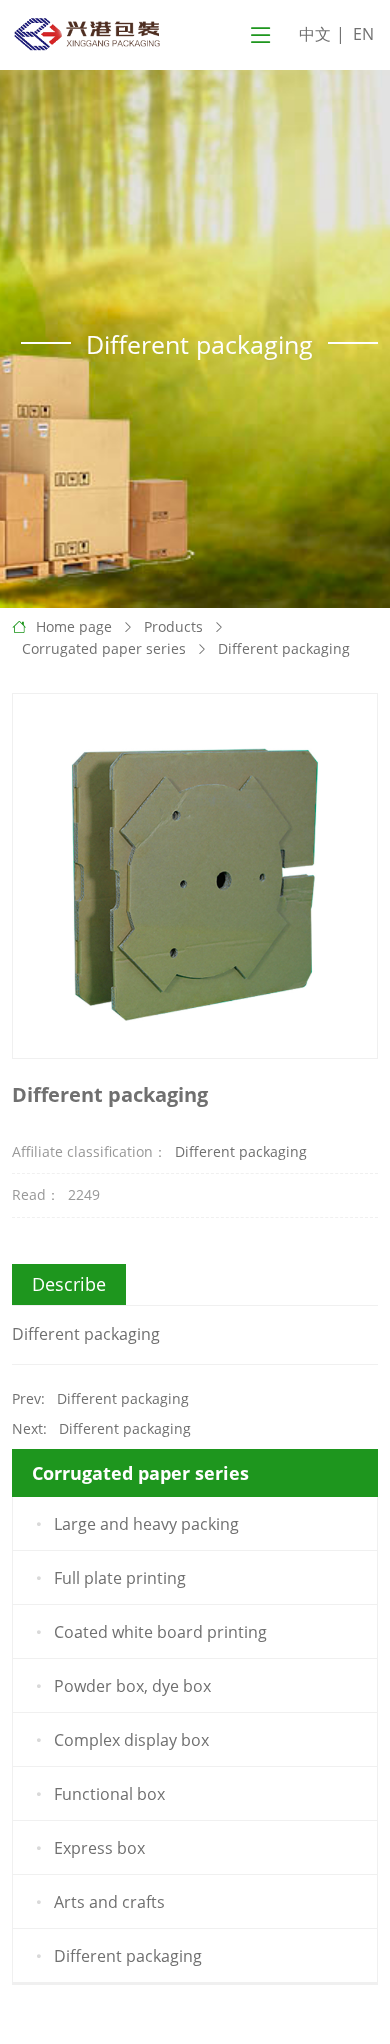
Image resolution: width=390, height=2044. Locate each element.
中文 (315, 34)
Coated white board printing (160, 1632)
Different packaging (284, 648)
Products (173, 626)
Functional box (109, 1794)
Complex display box (131, 1740)
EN (363, 34)
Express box (99, 1848)
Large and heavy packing (146, 1524)
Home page (74, 626)
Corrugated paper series (104, 648)
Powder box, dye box (132, 1686)
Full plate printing (120, 1578)
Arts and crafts (109, 1902)
